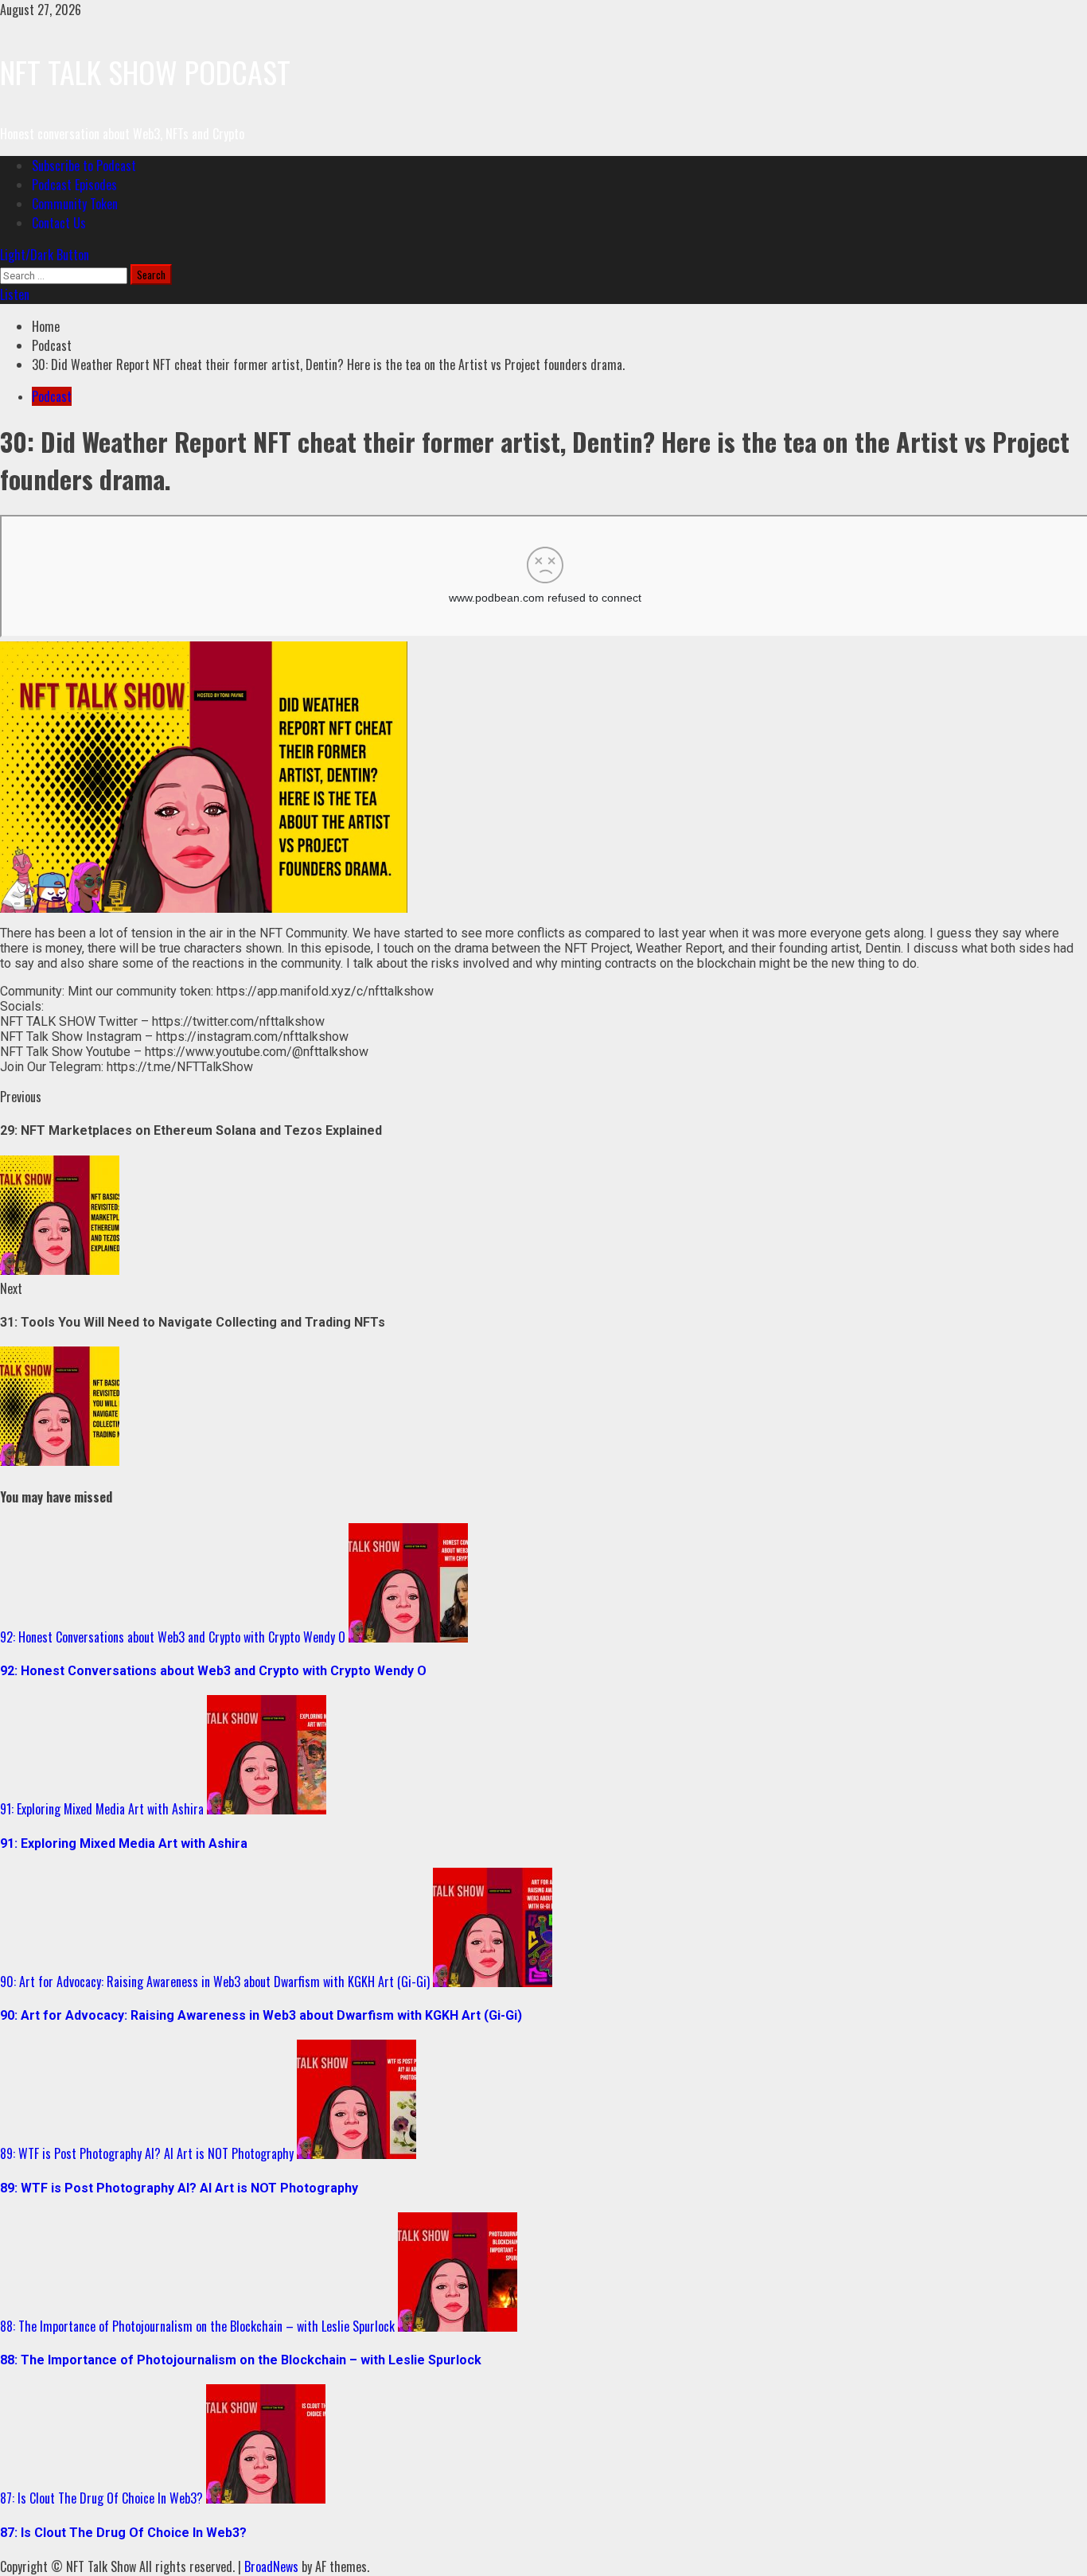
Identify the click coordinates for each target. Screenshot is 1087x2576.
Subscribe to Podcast (84, 166)
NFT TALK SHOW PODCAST (145, 72)
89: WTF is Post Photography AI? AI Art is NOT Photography (147, 2153)
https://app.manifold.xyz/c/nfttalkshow (325, 991)
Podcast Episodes (74, 185)
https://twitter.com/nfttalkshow (238, 1021)
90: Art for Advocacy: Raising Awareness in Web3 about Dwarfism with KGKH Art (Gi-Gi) (215, 1982)
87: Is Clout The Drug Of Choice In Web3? (101, 2498)
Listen (15, 294)
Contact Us (59, 223)
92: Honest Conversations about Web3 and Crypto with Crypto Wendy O (173, 1637)
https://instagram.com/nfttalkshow (252, 1037)
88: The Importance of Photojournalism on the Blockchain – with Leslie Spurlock (197, 2326)
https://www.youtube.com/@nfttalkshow (257, 1052)
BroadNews (271, 2566)
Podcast (52, 396)
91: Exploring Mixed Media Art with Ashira (102, 1809)
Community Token (75, 204)
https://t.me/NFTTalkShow (180, 1067)
